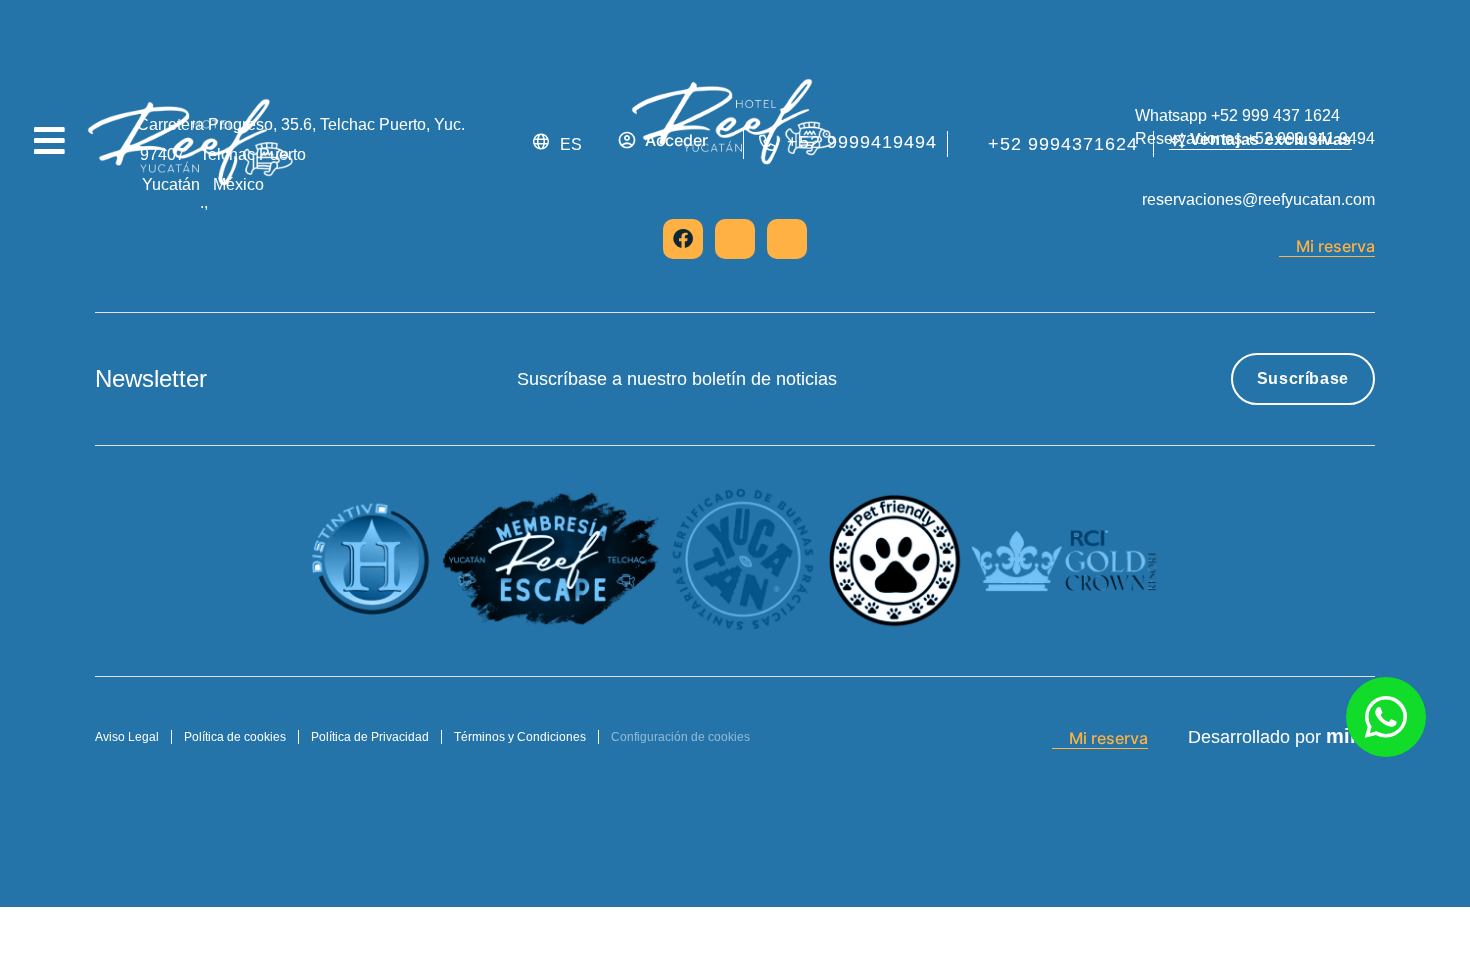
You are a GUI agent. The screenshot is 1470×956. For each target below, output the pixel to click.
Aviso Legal (127, 737)
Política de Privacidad (370, 737)
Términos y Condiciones (520, 737)
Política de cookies (235, 737)
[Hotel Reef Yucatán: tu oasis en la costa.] (192, 144)
